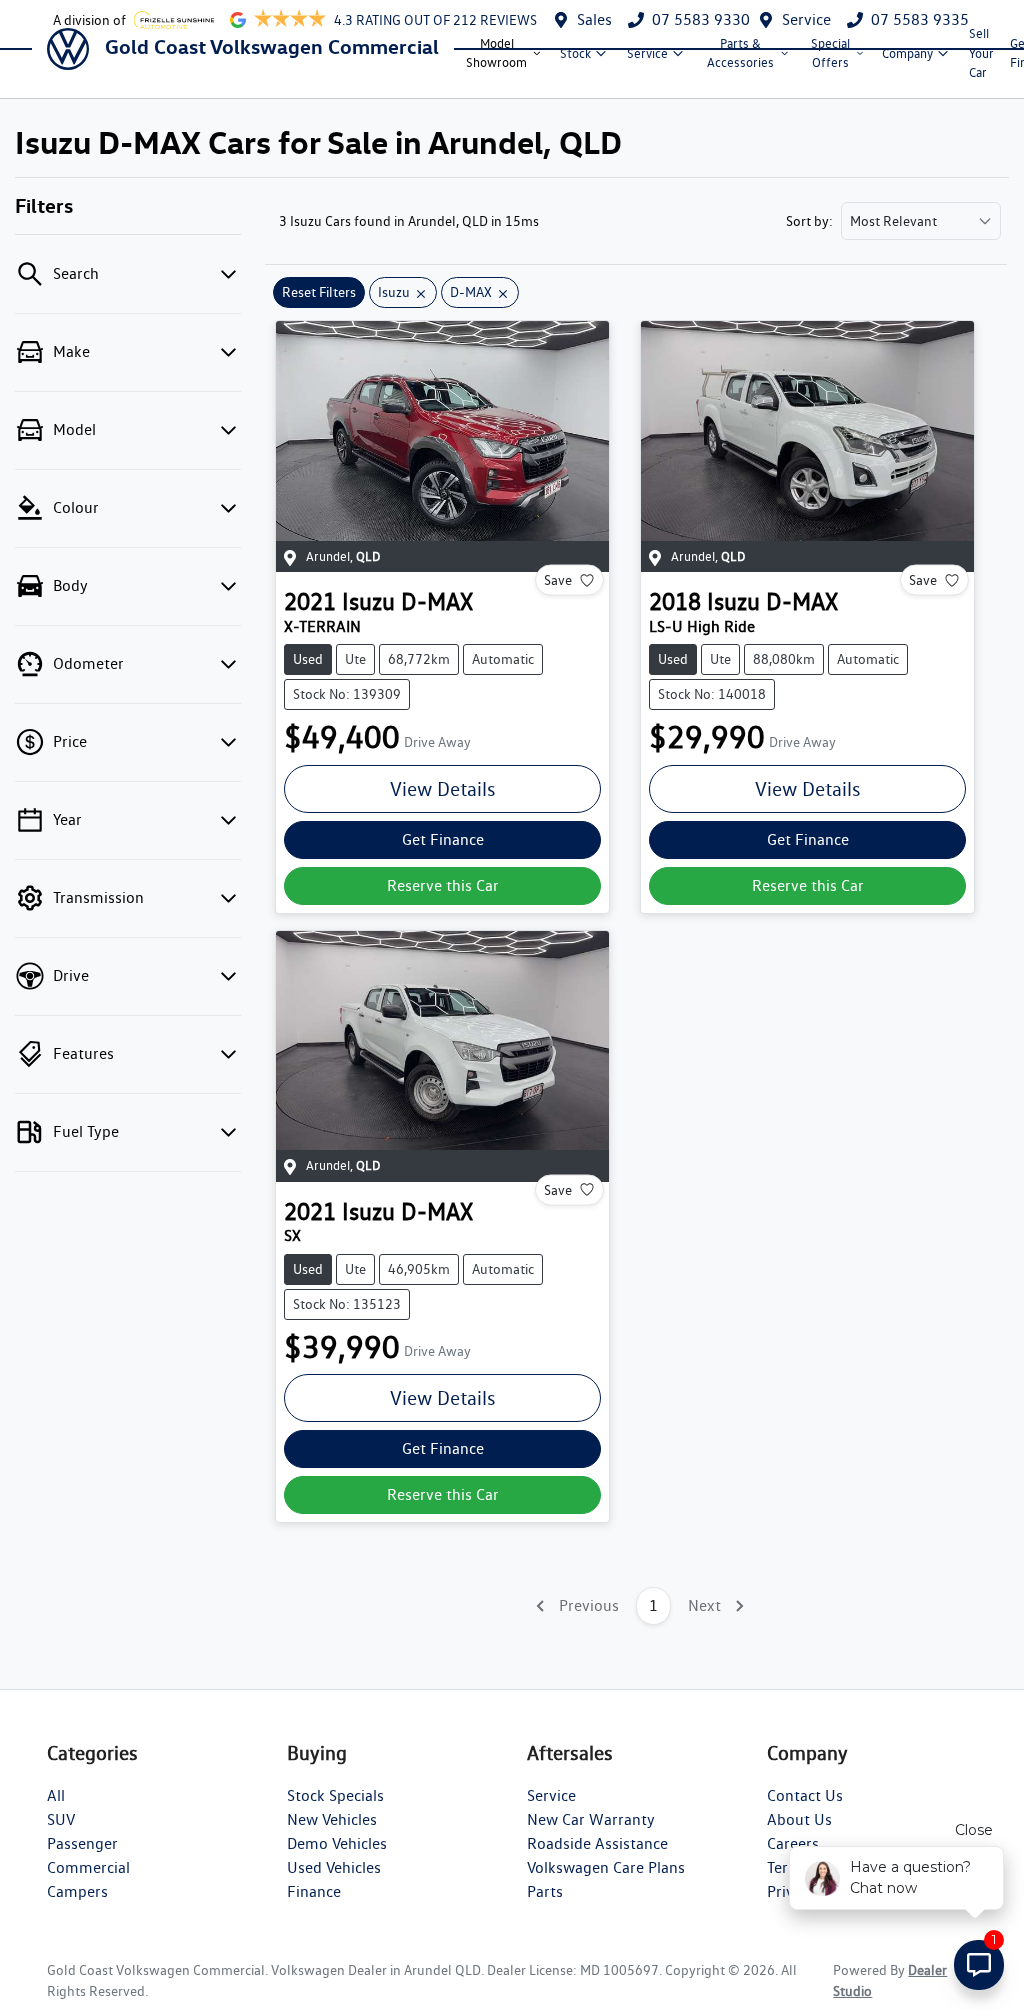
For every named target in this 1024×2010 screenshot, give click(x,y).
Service (806, 19)
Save (558, 580)
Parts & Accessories (740, 53)
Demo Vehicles (337, 1843)
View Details (443, 789)
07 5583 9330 (701, 19)
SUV (61, 1819)
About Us (799, 1819)
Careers (793, 1843)
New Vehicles (332, 1819)
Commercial (88, 1867)
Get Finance (443, 839)
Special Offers (830, 53)
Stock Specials (335, 1795)
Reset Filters (319, 292)
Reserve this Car (443, 885)
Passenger (82, 1843)
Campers (77, 1891)
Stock (575, 53)
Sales (594, 19)
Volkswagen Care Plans (606, 1867)
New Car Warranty (591, 1819)
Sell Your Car (981, 52)
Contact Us (805, 1795)
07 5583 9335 (920, 19)
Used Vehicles (334, 1867)
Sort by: (809, 221)
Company (907, 53)
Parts (545, 1891)
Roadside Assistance (597, 1843)
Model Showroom (496, 53)
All (56, 1795)
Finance (314, 1891)
